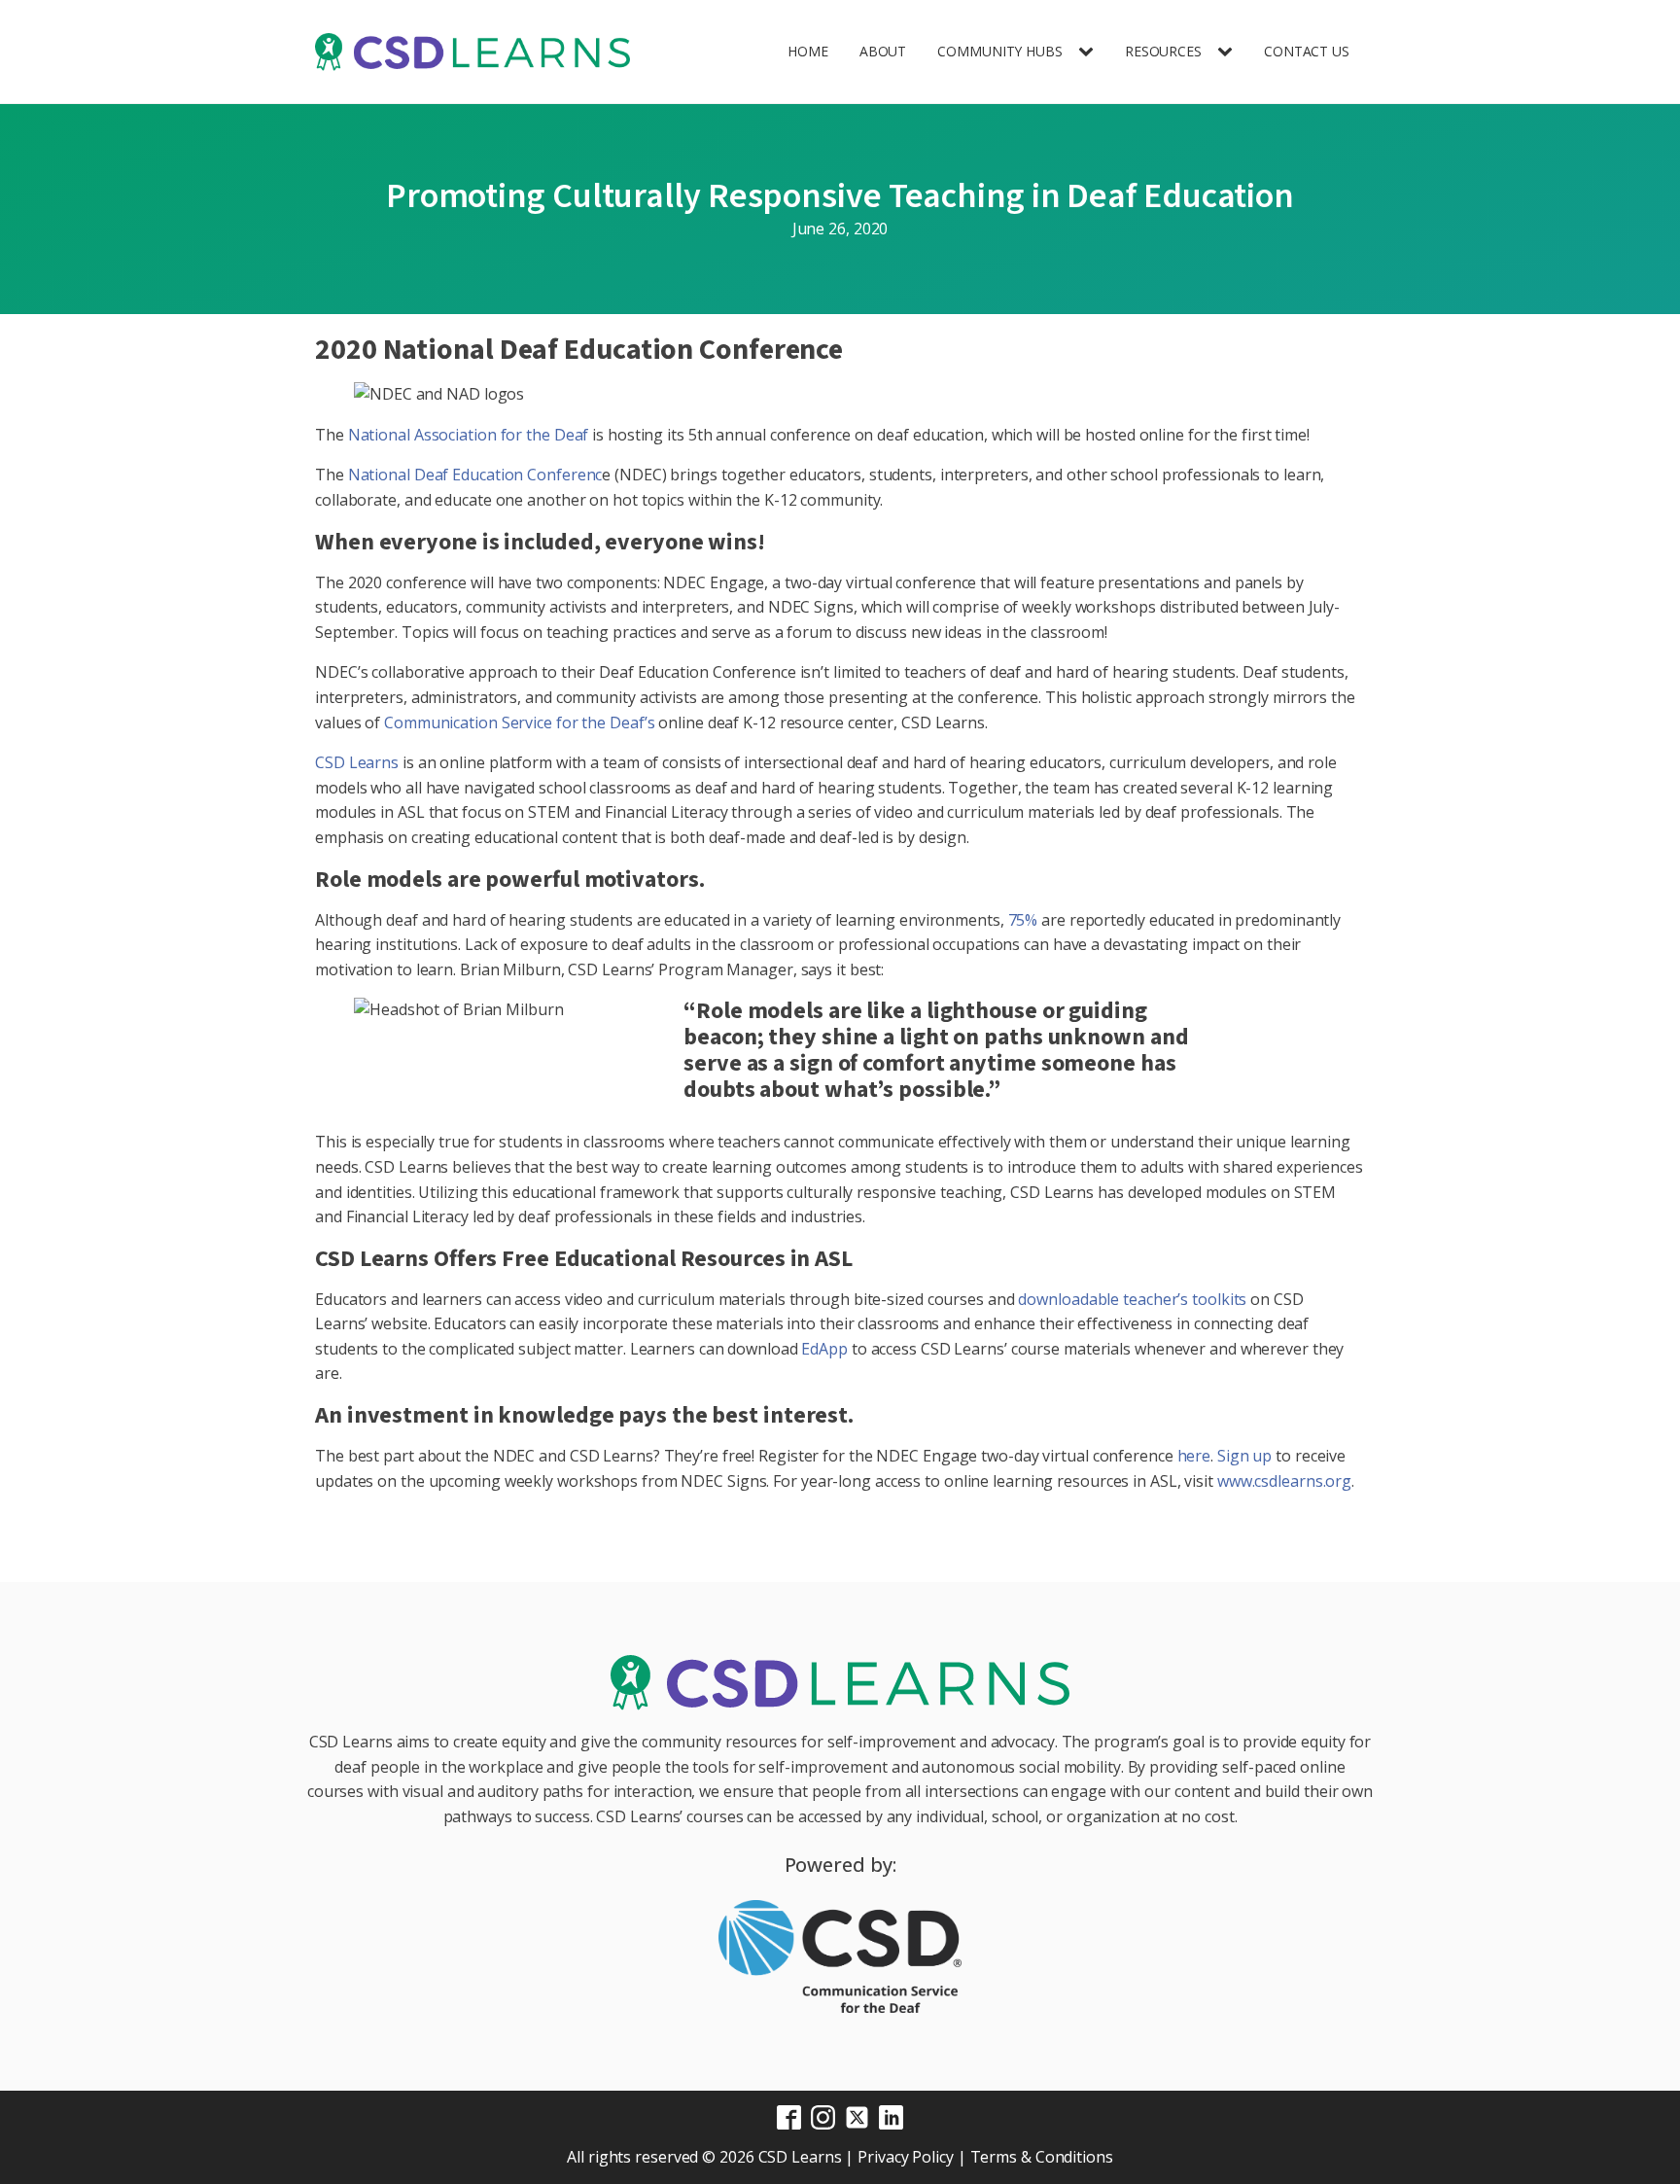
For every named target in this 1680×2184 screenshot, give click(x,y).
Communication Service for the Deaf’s (519, 722)
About (883, 51)
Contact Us (1307, 51)
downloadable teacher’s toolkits (1132, 1299)
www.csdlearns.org (1284, 1481)
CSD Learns (357, 762)
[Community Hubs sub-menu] (1090, 52)
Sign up (1244, 1456)
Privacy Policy (906, 2157)
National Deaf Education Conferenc (475, 475)
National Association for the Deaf (469, 435)
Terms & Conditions (1042, 2157)
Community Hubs (1000, 51)
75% (1023, 920)
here (1194, 1456)
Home (808, 51)
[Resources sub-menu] (1229, 52)
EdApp (824, 1349)
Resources (1163, 51)
